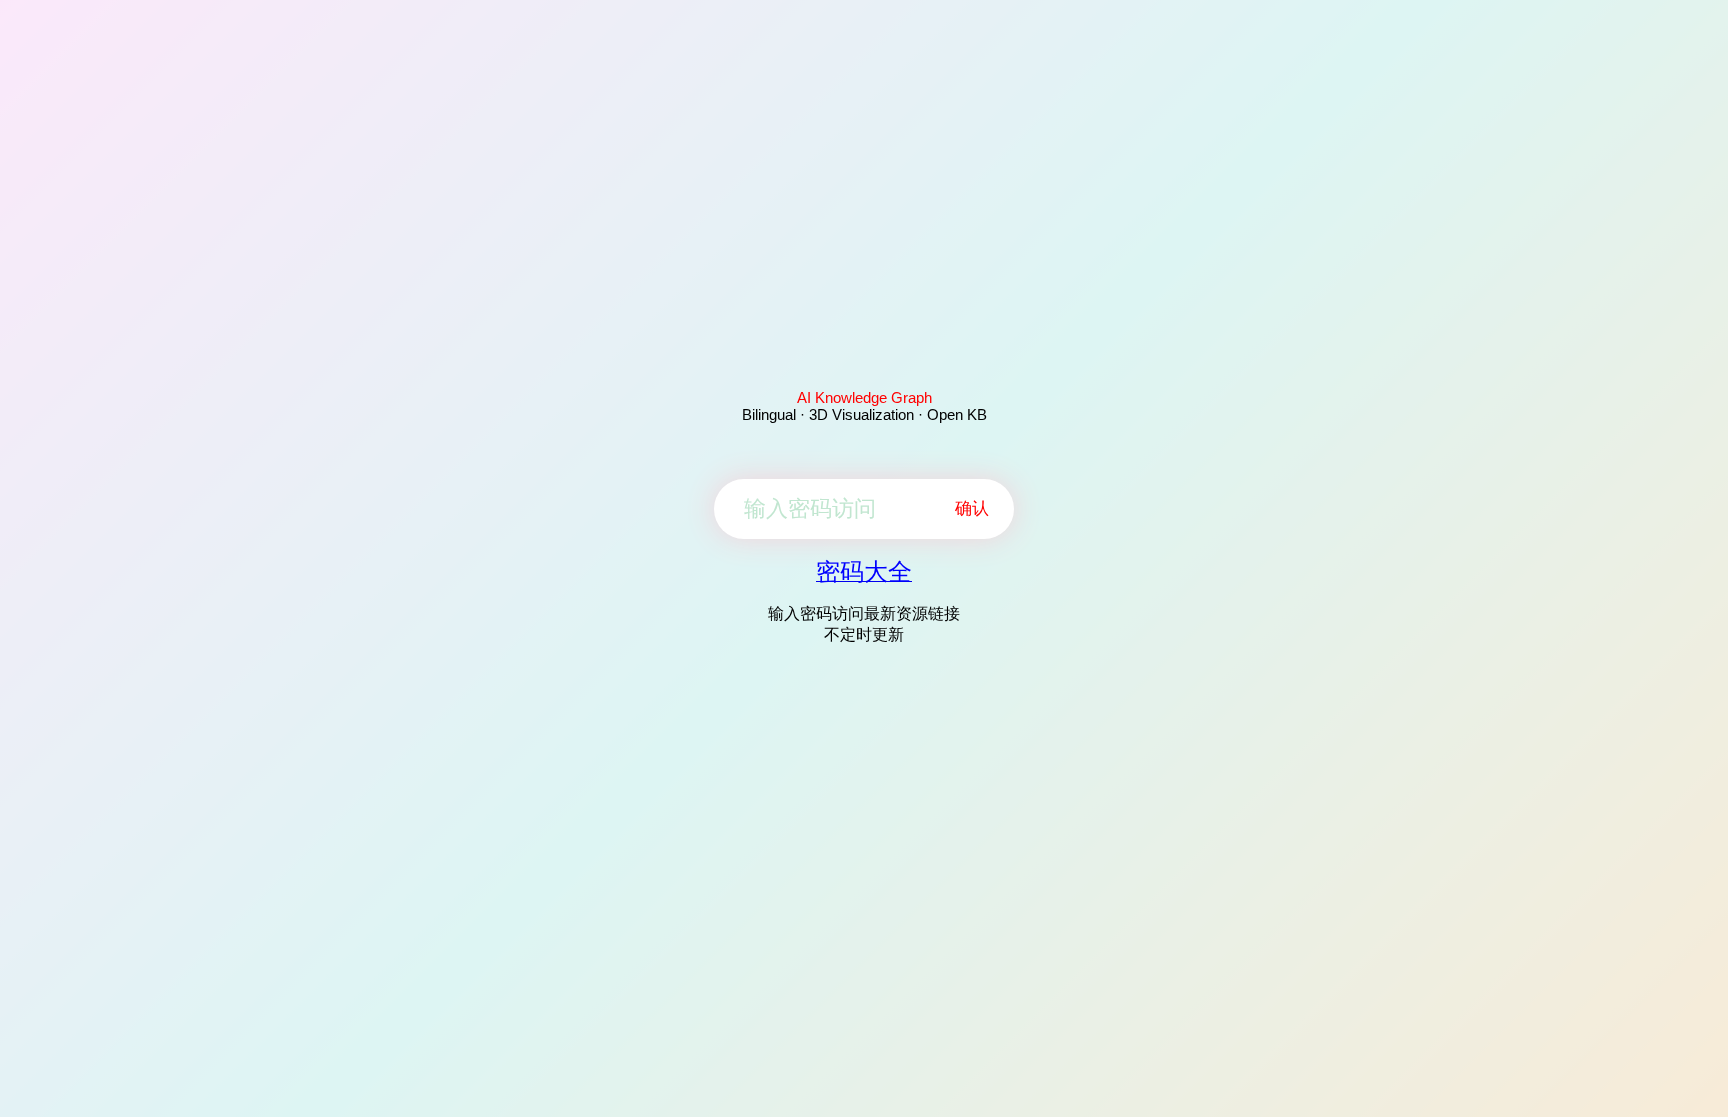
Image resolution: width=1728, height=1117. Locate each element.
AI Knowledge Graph (864, 397)
